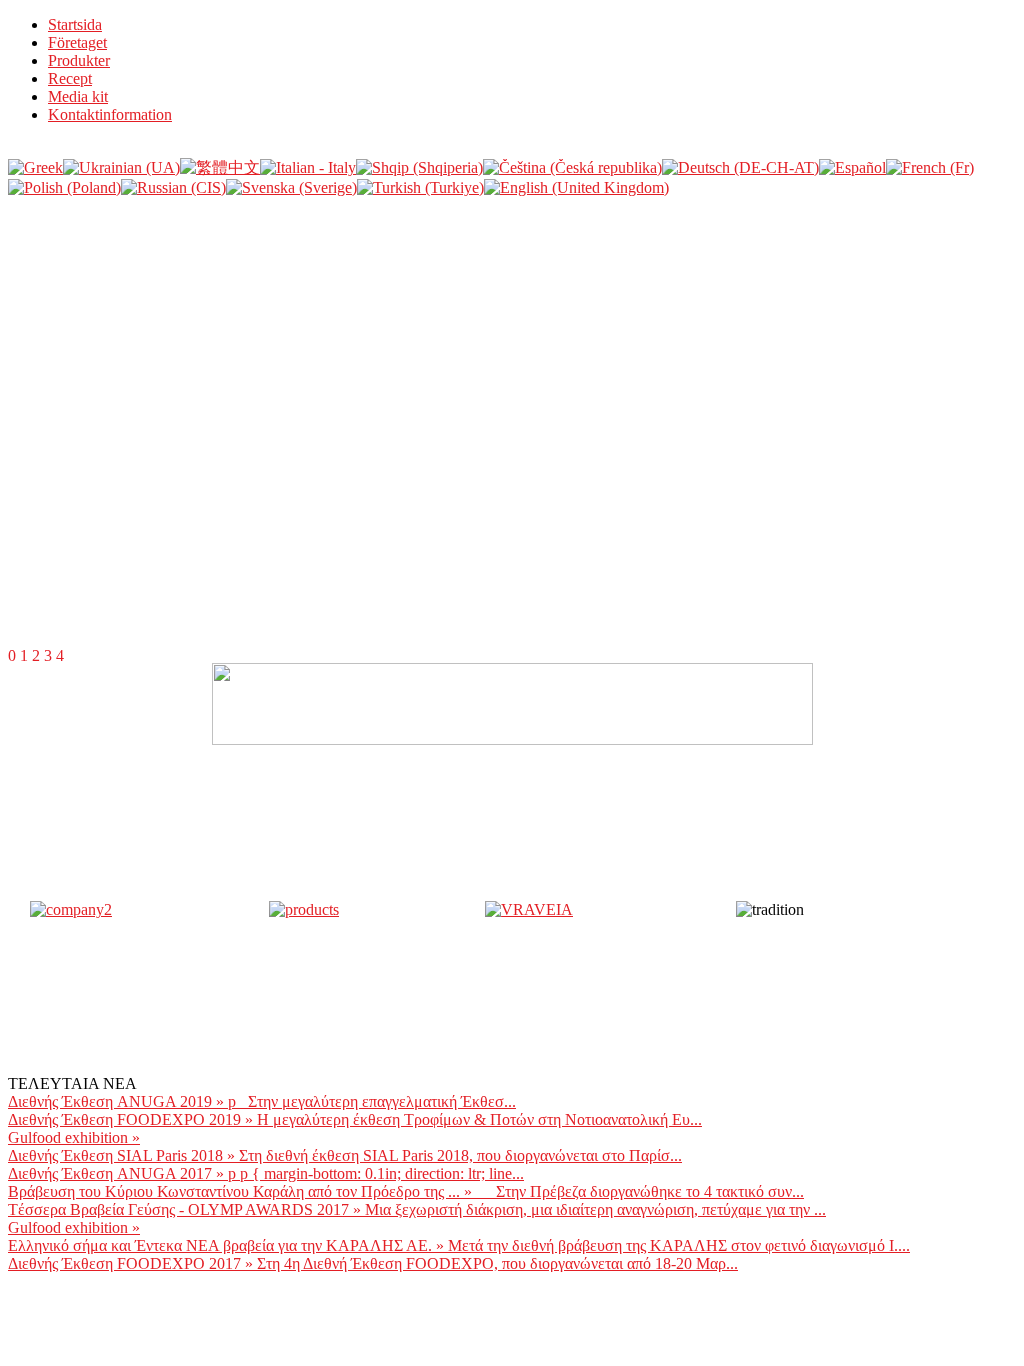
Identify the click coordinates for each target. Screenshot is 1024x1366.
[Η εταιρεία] (71, 909)
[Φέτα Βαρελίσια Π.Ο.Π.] (304, 909)
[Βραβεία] (529, 909)
